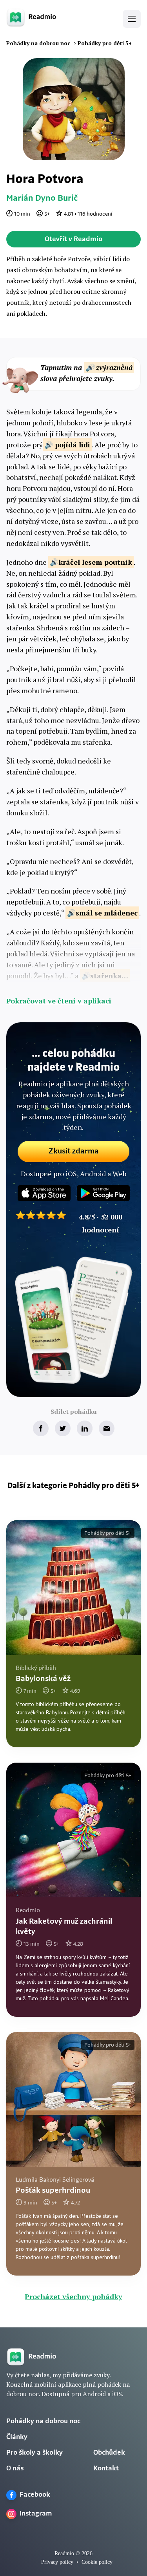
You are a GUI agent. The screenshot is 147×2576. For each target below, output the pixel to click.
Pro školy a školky (34, 2453)
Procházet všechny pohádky (73, 2296)
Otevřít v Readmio (73, 240)
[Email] (107, 1428)
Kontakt (106, 2469)
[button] (132, 19)
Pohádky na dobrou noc (43, 2422)
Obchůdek (109, 2453)
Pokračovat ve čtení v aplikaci (59, 1001)
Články (17, 2437)
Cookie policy (97, 2562)
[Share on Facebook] (41, 1428)
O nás (15, 2469)
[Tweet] (63, 1428)
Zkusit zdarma (74, 1152)
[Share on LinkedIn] (85, 1428)
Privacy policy (57, 2562)
